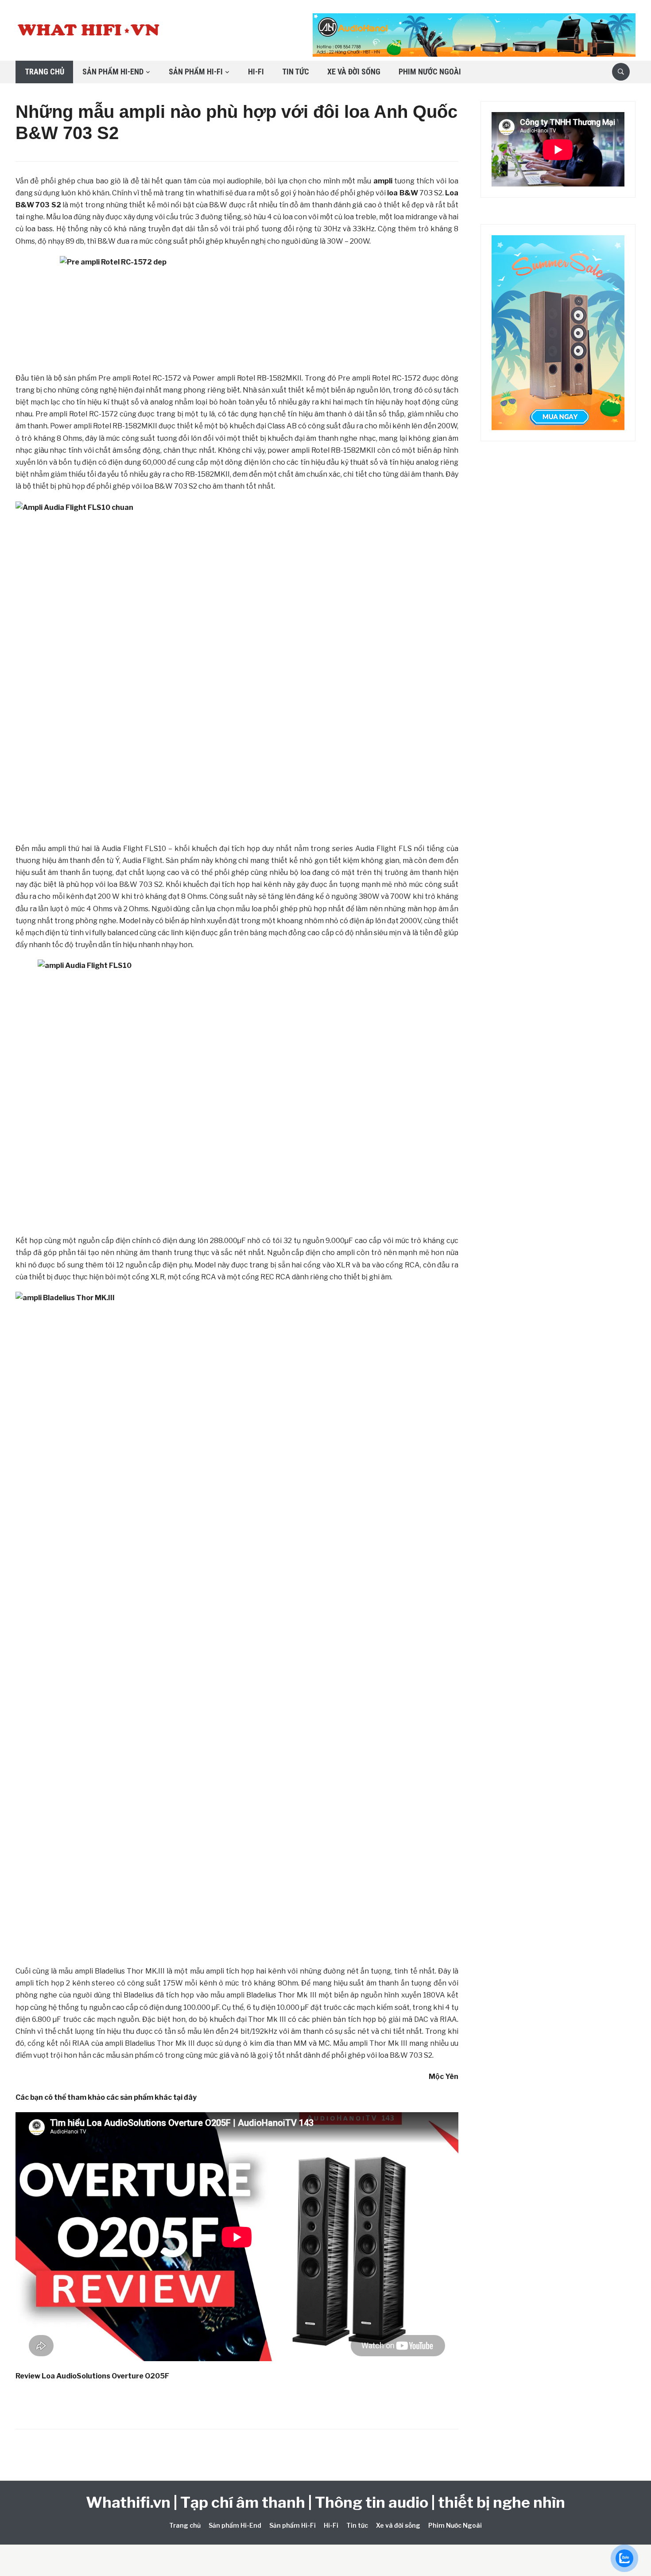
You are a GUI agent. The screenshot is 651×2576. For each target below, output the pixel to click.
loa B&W (402, 193)
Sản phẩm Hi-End (113, 72)
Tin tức (296, 72)
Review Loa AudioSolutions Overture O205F (92, 2376)
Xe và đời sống (354, 72)
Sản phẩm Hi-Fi (196, 72)
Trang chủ (45, 72)
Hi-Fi (256, 72)
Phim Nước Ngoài (430, 72)
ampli (383, 181)
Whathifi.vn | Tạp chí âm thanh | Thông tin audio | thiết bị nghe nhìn (325, 2502)
